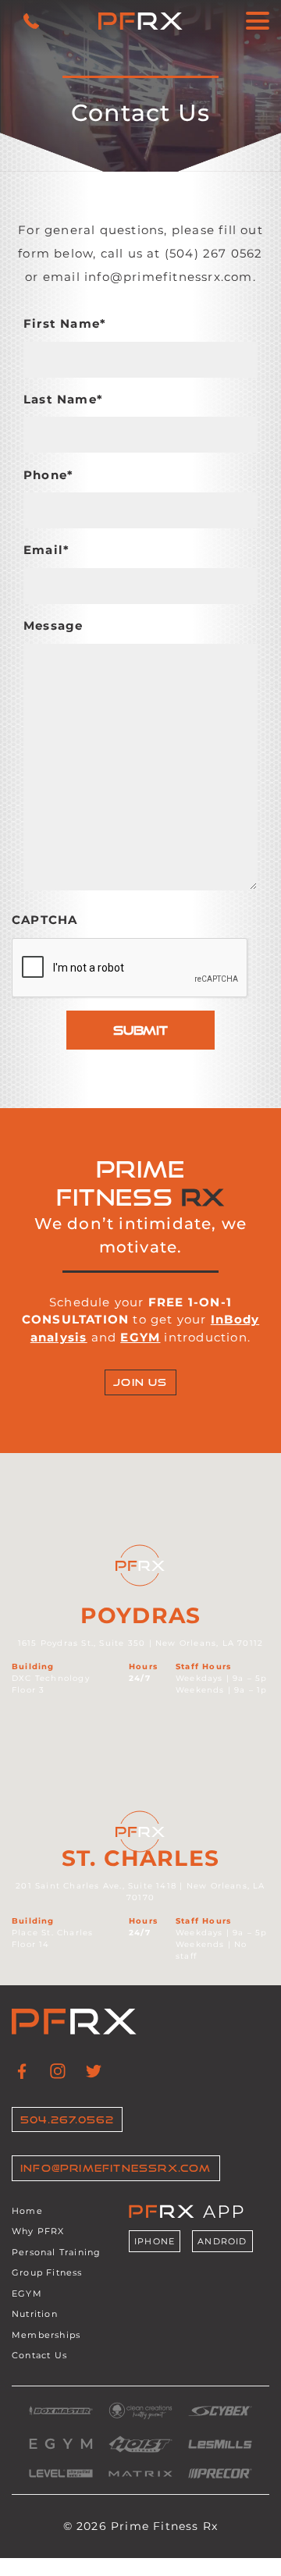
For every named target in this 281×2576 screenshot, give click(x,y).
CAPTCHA (44, 920)
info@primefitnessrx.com (169, 277)
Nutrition (35, 2315)
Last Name (63, 399)
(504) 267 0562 (214, 253)
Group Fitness (47, 2273)
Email (46, 550)
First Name (65, 323)
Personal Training (56, 2252)
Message (53, 625)
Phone (48, 475)
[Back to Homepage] (140, 21)
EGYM (27, 2294)
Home (27, 2211)
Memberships (46, 2335)
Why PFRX (38, 2232)
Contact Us (39, 2356)
